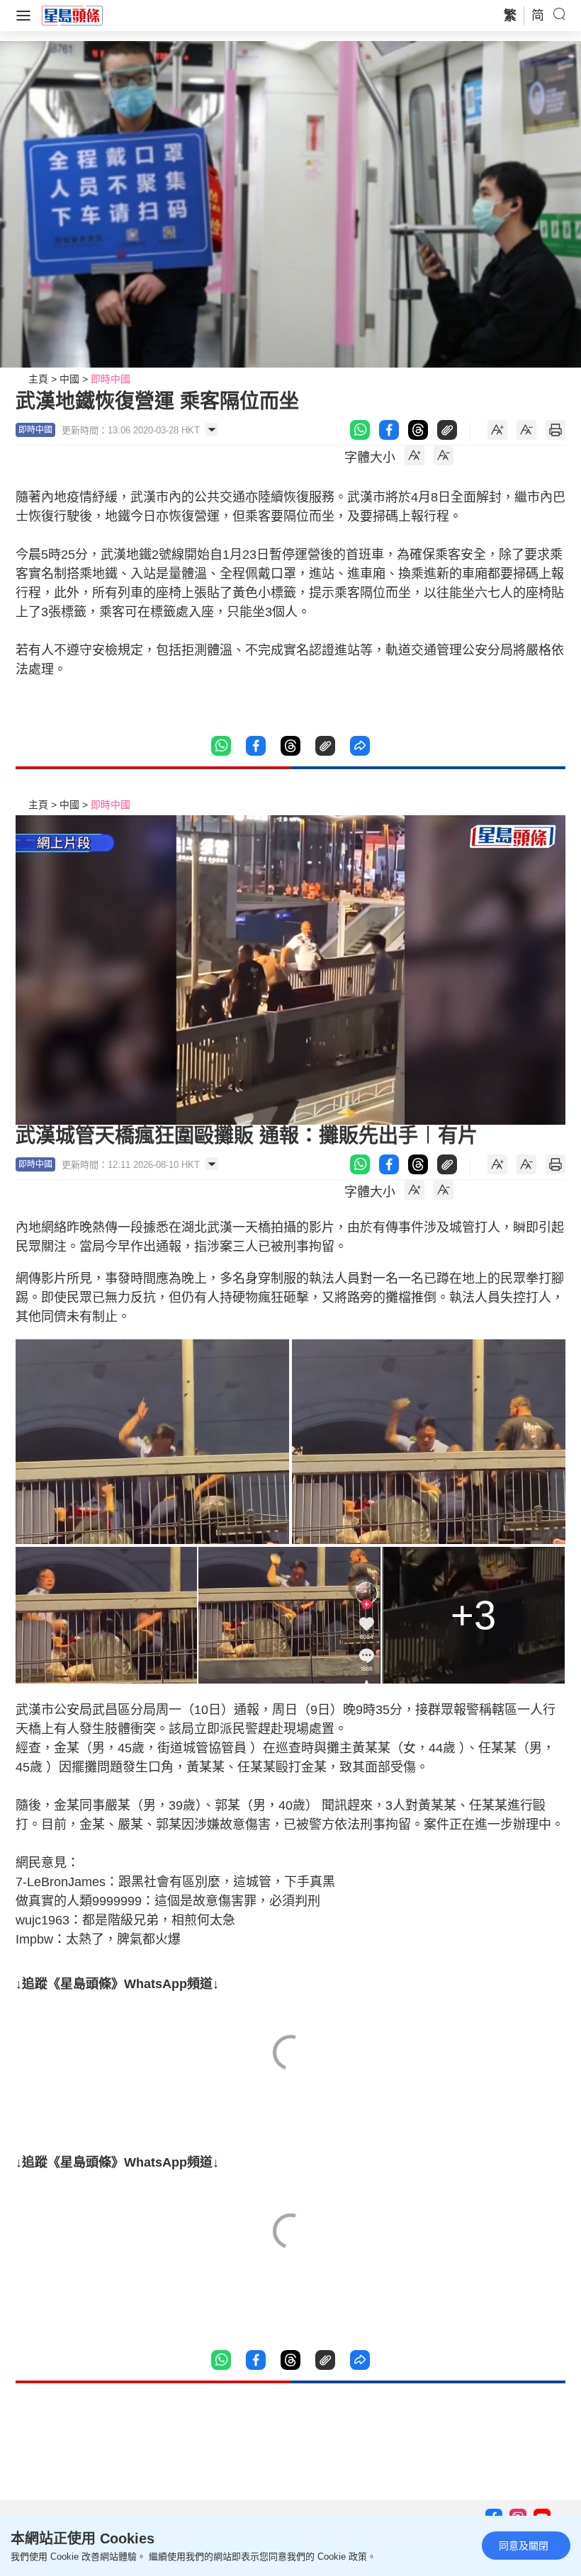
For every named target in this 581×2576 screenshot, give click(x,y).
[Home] (72, 15)
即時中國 (111, 379)
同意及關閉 (524, 2546)
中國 (69, 379)
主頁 (38, 379)
